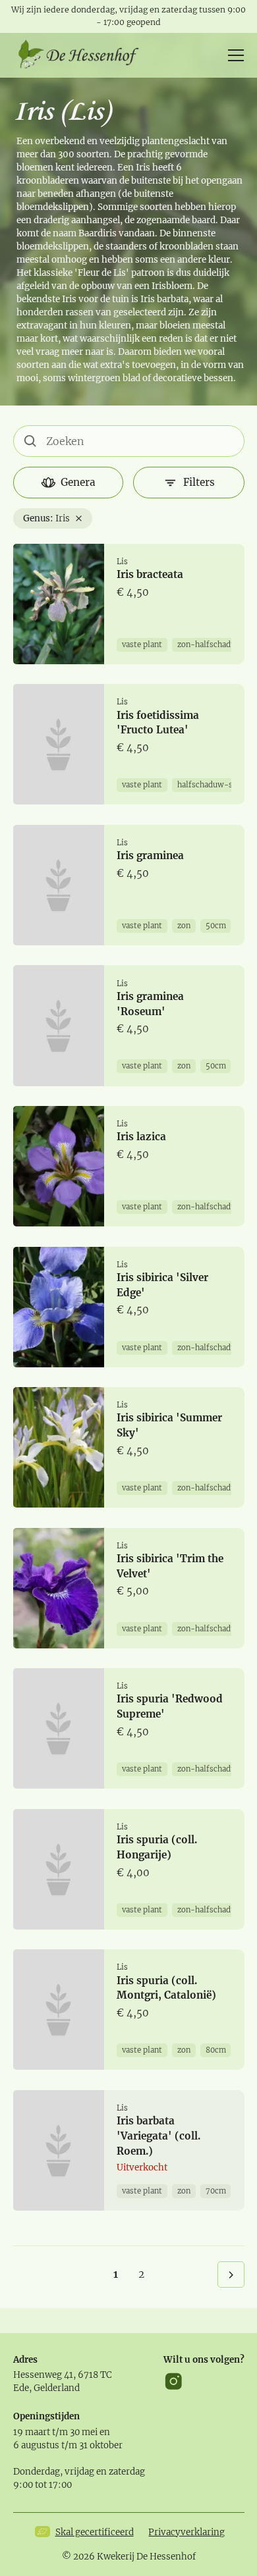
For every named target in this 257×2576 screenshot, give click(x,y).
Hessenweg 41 (43, 2375)
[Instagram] (174, 2381)
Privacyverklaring (186, 2532)
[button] (233, 55)
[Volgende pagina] (231, 2274)
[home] (83, 55)
